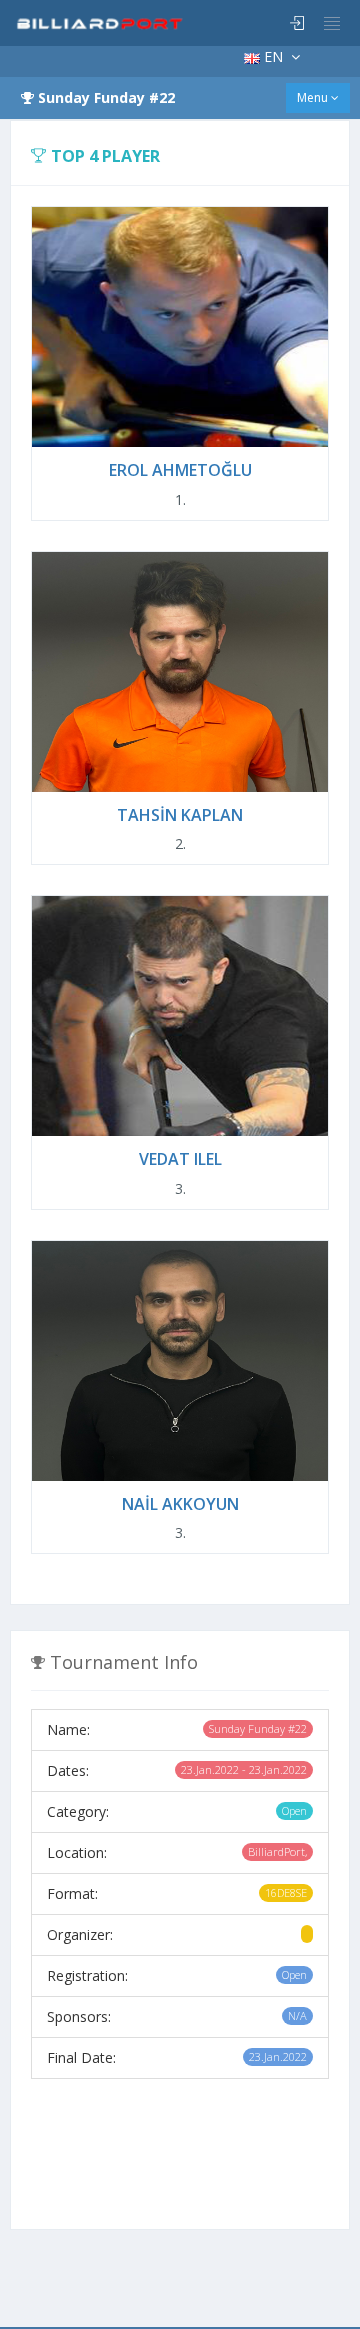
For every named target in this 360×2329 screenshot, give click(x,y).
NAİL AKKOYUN (180, 1504)
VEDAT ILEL (180, 1159)
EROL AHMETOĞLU (180, 470)
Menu (314, 97)
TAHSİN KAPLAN (180, 815)
